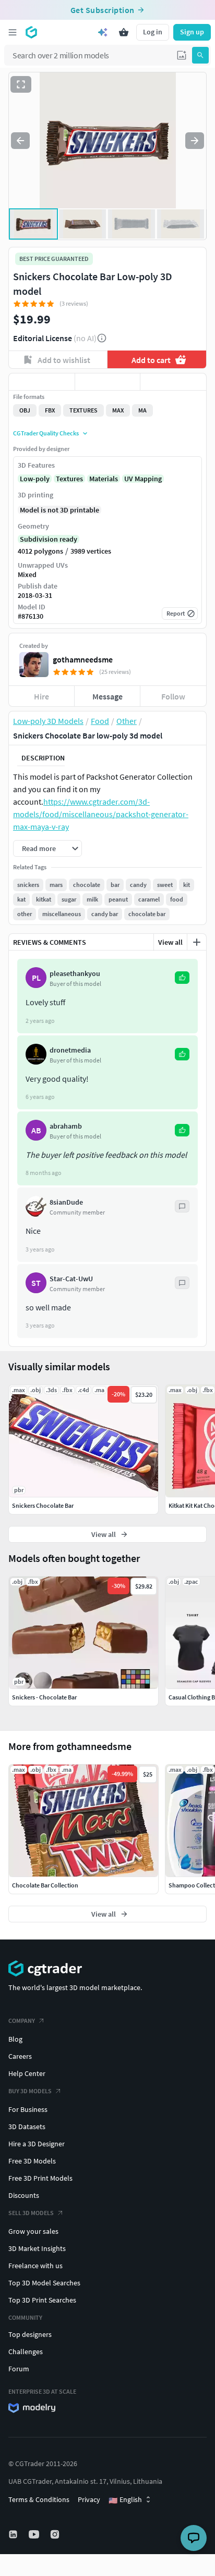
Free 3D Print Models (40, 2178)
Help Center (27, 2073)
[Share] (173, 382)
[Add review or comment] (197, 942)
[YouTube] (35, 2534)
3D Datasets (27, 2127)
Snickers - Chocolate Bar (44, 1697)
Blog (15, 2039)
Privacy (89, 2499)
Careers (20, 2056)
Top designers (30, 2334)
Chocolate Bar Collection (45, 1885)
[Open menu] (13, 32)
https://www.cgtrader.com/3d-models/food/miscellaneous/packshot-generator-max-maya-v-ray (101, 814)
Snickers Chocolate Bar (43, 1505)
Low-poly (35, 479)
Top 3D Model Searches (44, 2283)
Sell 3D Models (31, 2213)
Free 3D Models (32, 2161)
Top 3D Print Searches (42, 2300)
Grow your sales (33, 2231)
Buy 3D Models (30, 2091)
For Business (28, 2109)
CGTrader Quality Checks (46, 433)
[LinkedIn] (14, 2534)
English (125, 2500)
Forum (19, 2369)
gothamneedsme (83, 659)
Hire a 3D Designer (37, 2144)
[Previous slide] (20, 141)
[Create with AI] (103, 32)
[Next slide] (195, 141)
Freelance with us (35, 2266)
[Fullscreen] (21, 84)
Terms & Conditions (39, 2499)
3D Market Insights (37, 2248)
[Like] (42, 382)
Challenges (26, 2352)
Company (22, 2021)
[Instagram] (56, 2534)
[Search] (200, 55)
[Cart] (124, 32)
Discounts (24, 2195)
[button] (182, 55)
